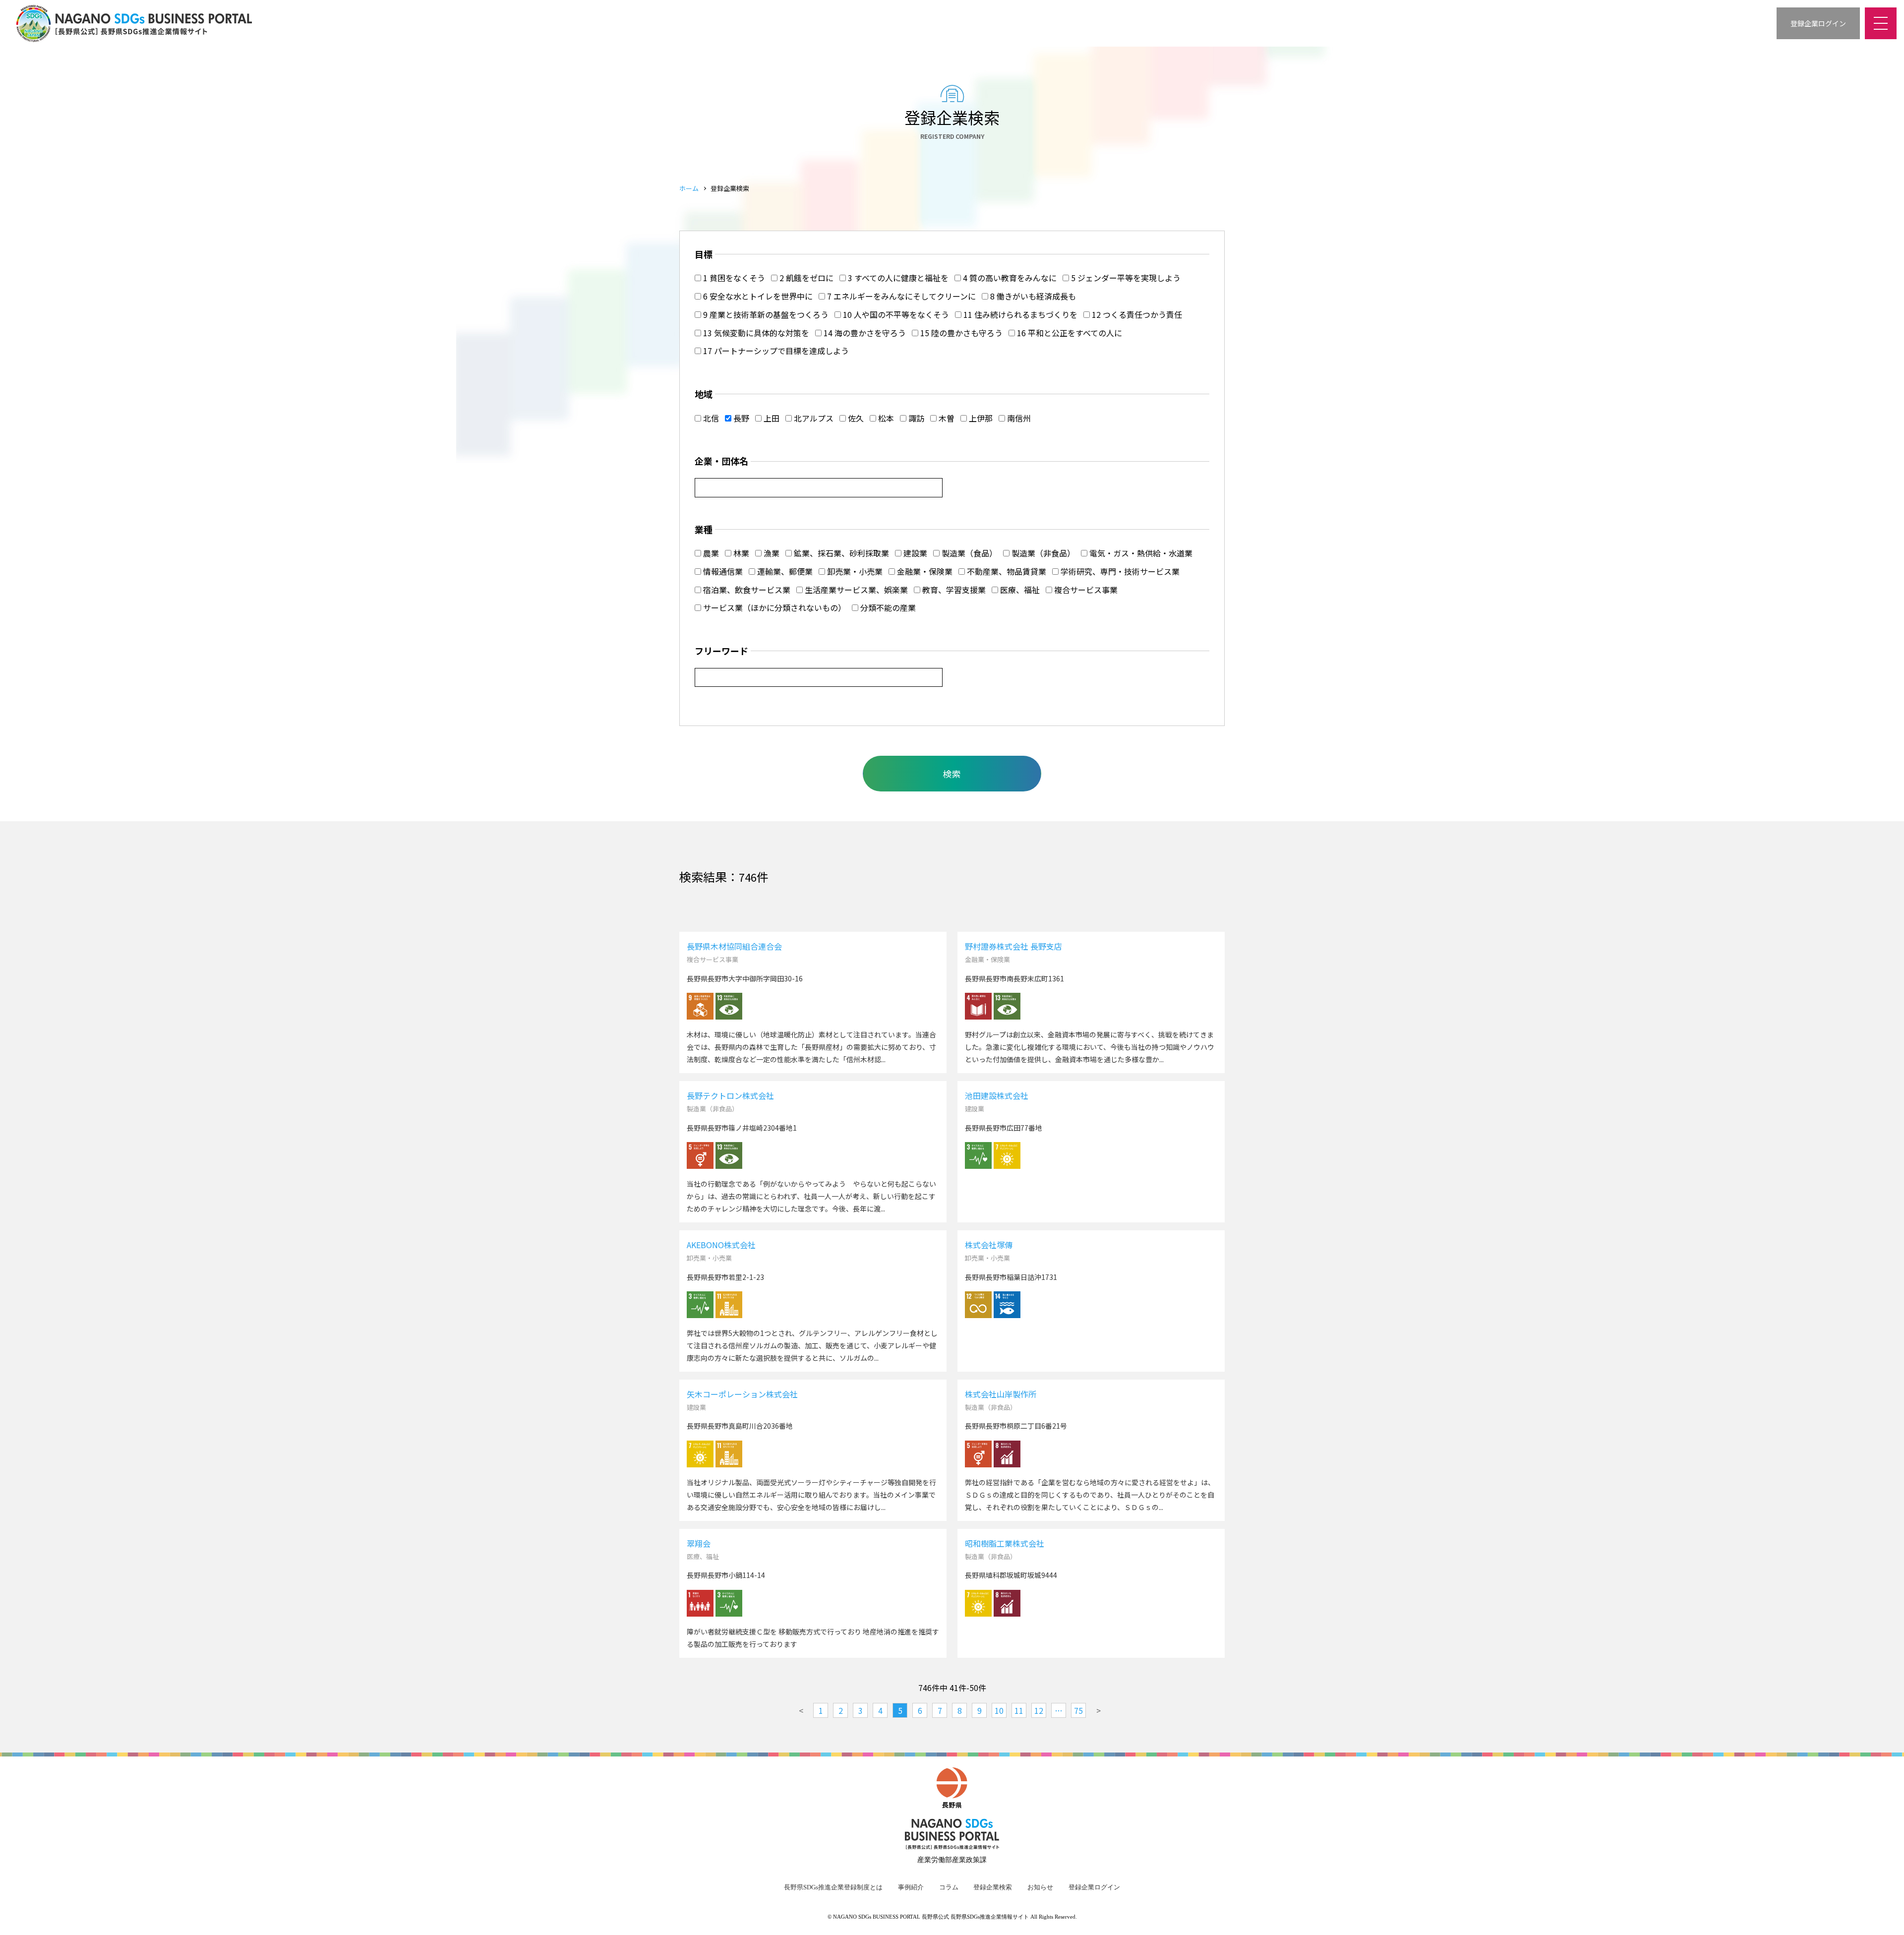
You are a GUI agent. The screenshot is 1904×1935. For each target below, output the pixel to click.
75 (1078, 1710)
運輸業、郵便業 (784, 571)
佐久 (855, 418)
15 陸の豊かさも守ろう (960, 333)
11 (1019, 1710)
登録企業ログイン (1094, 1887)
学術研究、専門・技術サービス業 (1119, 571)
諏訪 (915, 418)
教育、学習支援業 (953, 590)
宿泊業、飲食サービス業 (746, 590)
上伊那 (980, 418)
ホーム (689, 188)
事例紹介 (911, 1887)
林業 (740, 553)
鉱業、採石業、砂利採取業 (840, 553)
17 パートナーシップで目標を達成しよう (775, 351)
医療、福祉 (1019, 590)
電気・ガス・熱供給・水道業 (1140, 553)
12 (1039, 1710)
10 (999, 1710)
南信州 (1018, 418)
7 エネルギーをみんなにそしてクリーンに (900, 296)
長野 (740, 418)
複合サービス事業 (1085, 590)
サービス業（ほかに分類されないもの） (773, 607)
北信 (710, 418)
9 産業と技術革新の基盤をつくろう (765, 314)
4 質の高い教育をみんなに (1009, 278)
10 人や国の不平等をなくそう (895, 314)
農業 (710, 553)
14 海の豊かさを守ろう (864, 333)
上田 (771, 418)
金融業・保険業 (924, 571)
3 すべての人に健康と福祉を (897, 278)
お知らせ (1040, 1887)
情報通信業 (722, 571)
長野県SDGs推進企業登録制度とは (833, 1887)
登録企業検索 (993, 1887)
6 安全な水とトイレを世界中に (757, 296)
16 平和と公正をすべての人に (1069, 333)
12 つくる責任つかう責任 (1136, 314)
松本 (885, 418)
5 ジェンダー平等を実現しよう (1125, 278)
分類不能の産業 (887, 607)
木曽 (946, 418)
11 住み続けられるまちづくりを (1019, 314)
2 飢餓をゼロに (805, 278)
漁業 (771, 553)
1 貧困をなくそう (733, 278)
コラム (949, 1887)
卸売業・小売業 (854, 571)
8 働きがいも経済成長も (1032, 296)
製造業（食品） (968, 553)
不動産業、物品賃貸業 (1006, 571)
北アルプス (813, 418)
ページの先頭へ (1884, 1915)
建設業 (914, 553)
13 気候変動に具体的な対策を (755, 333)
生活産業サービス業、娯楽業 (855, 590)
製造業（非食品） (1042, 553)
